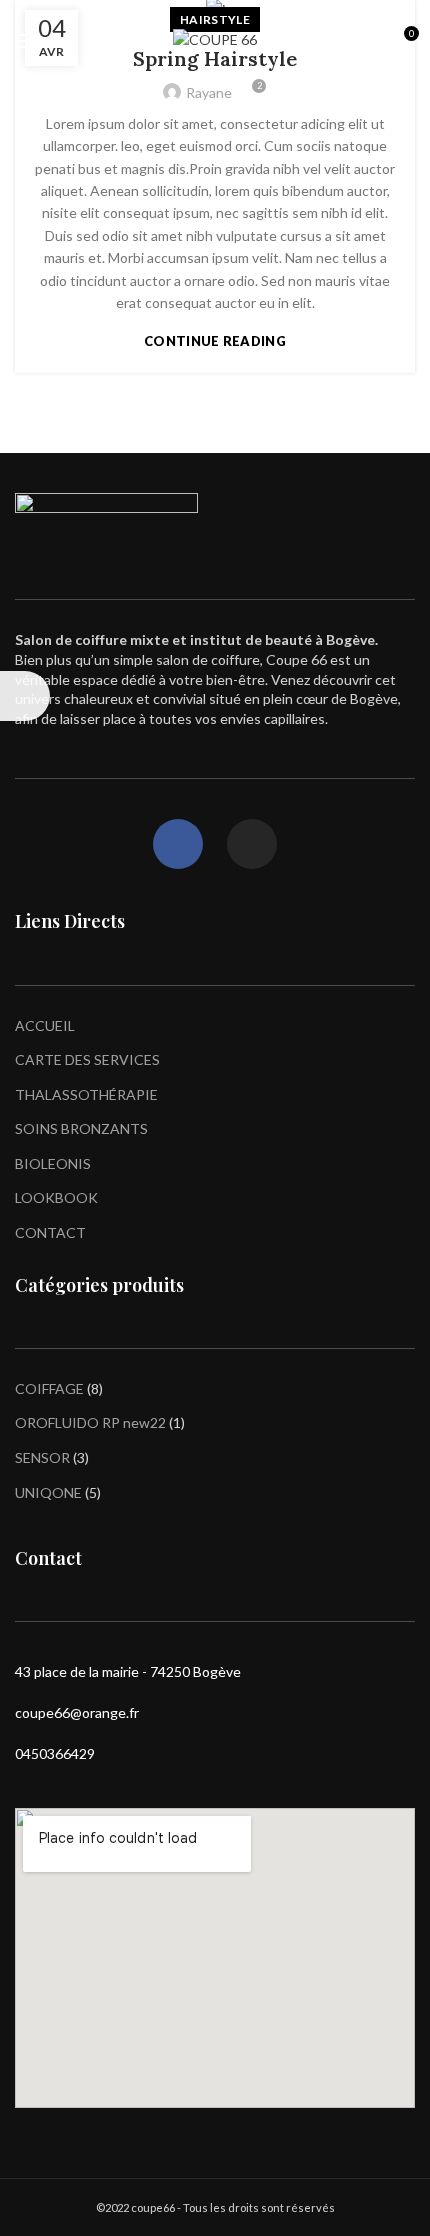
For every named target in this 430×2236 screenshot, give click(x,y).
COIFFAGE (49, 1388)
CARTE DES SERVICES (87, 1059)
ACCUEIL (45, 1025)
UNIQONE (48, 1492)
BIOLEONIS (53, 1163)
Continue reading (215, 341)
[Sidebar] (25, 696)
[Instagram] (252, 844)
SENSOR (42, 1457)
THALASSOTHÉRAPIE (86, 1094)
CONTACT (50, 1232)
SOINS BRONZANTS (81, 1128)
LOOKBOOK (56, 1197)
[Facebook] (178, 844)
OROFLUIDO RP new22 (90, 1422)
